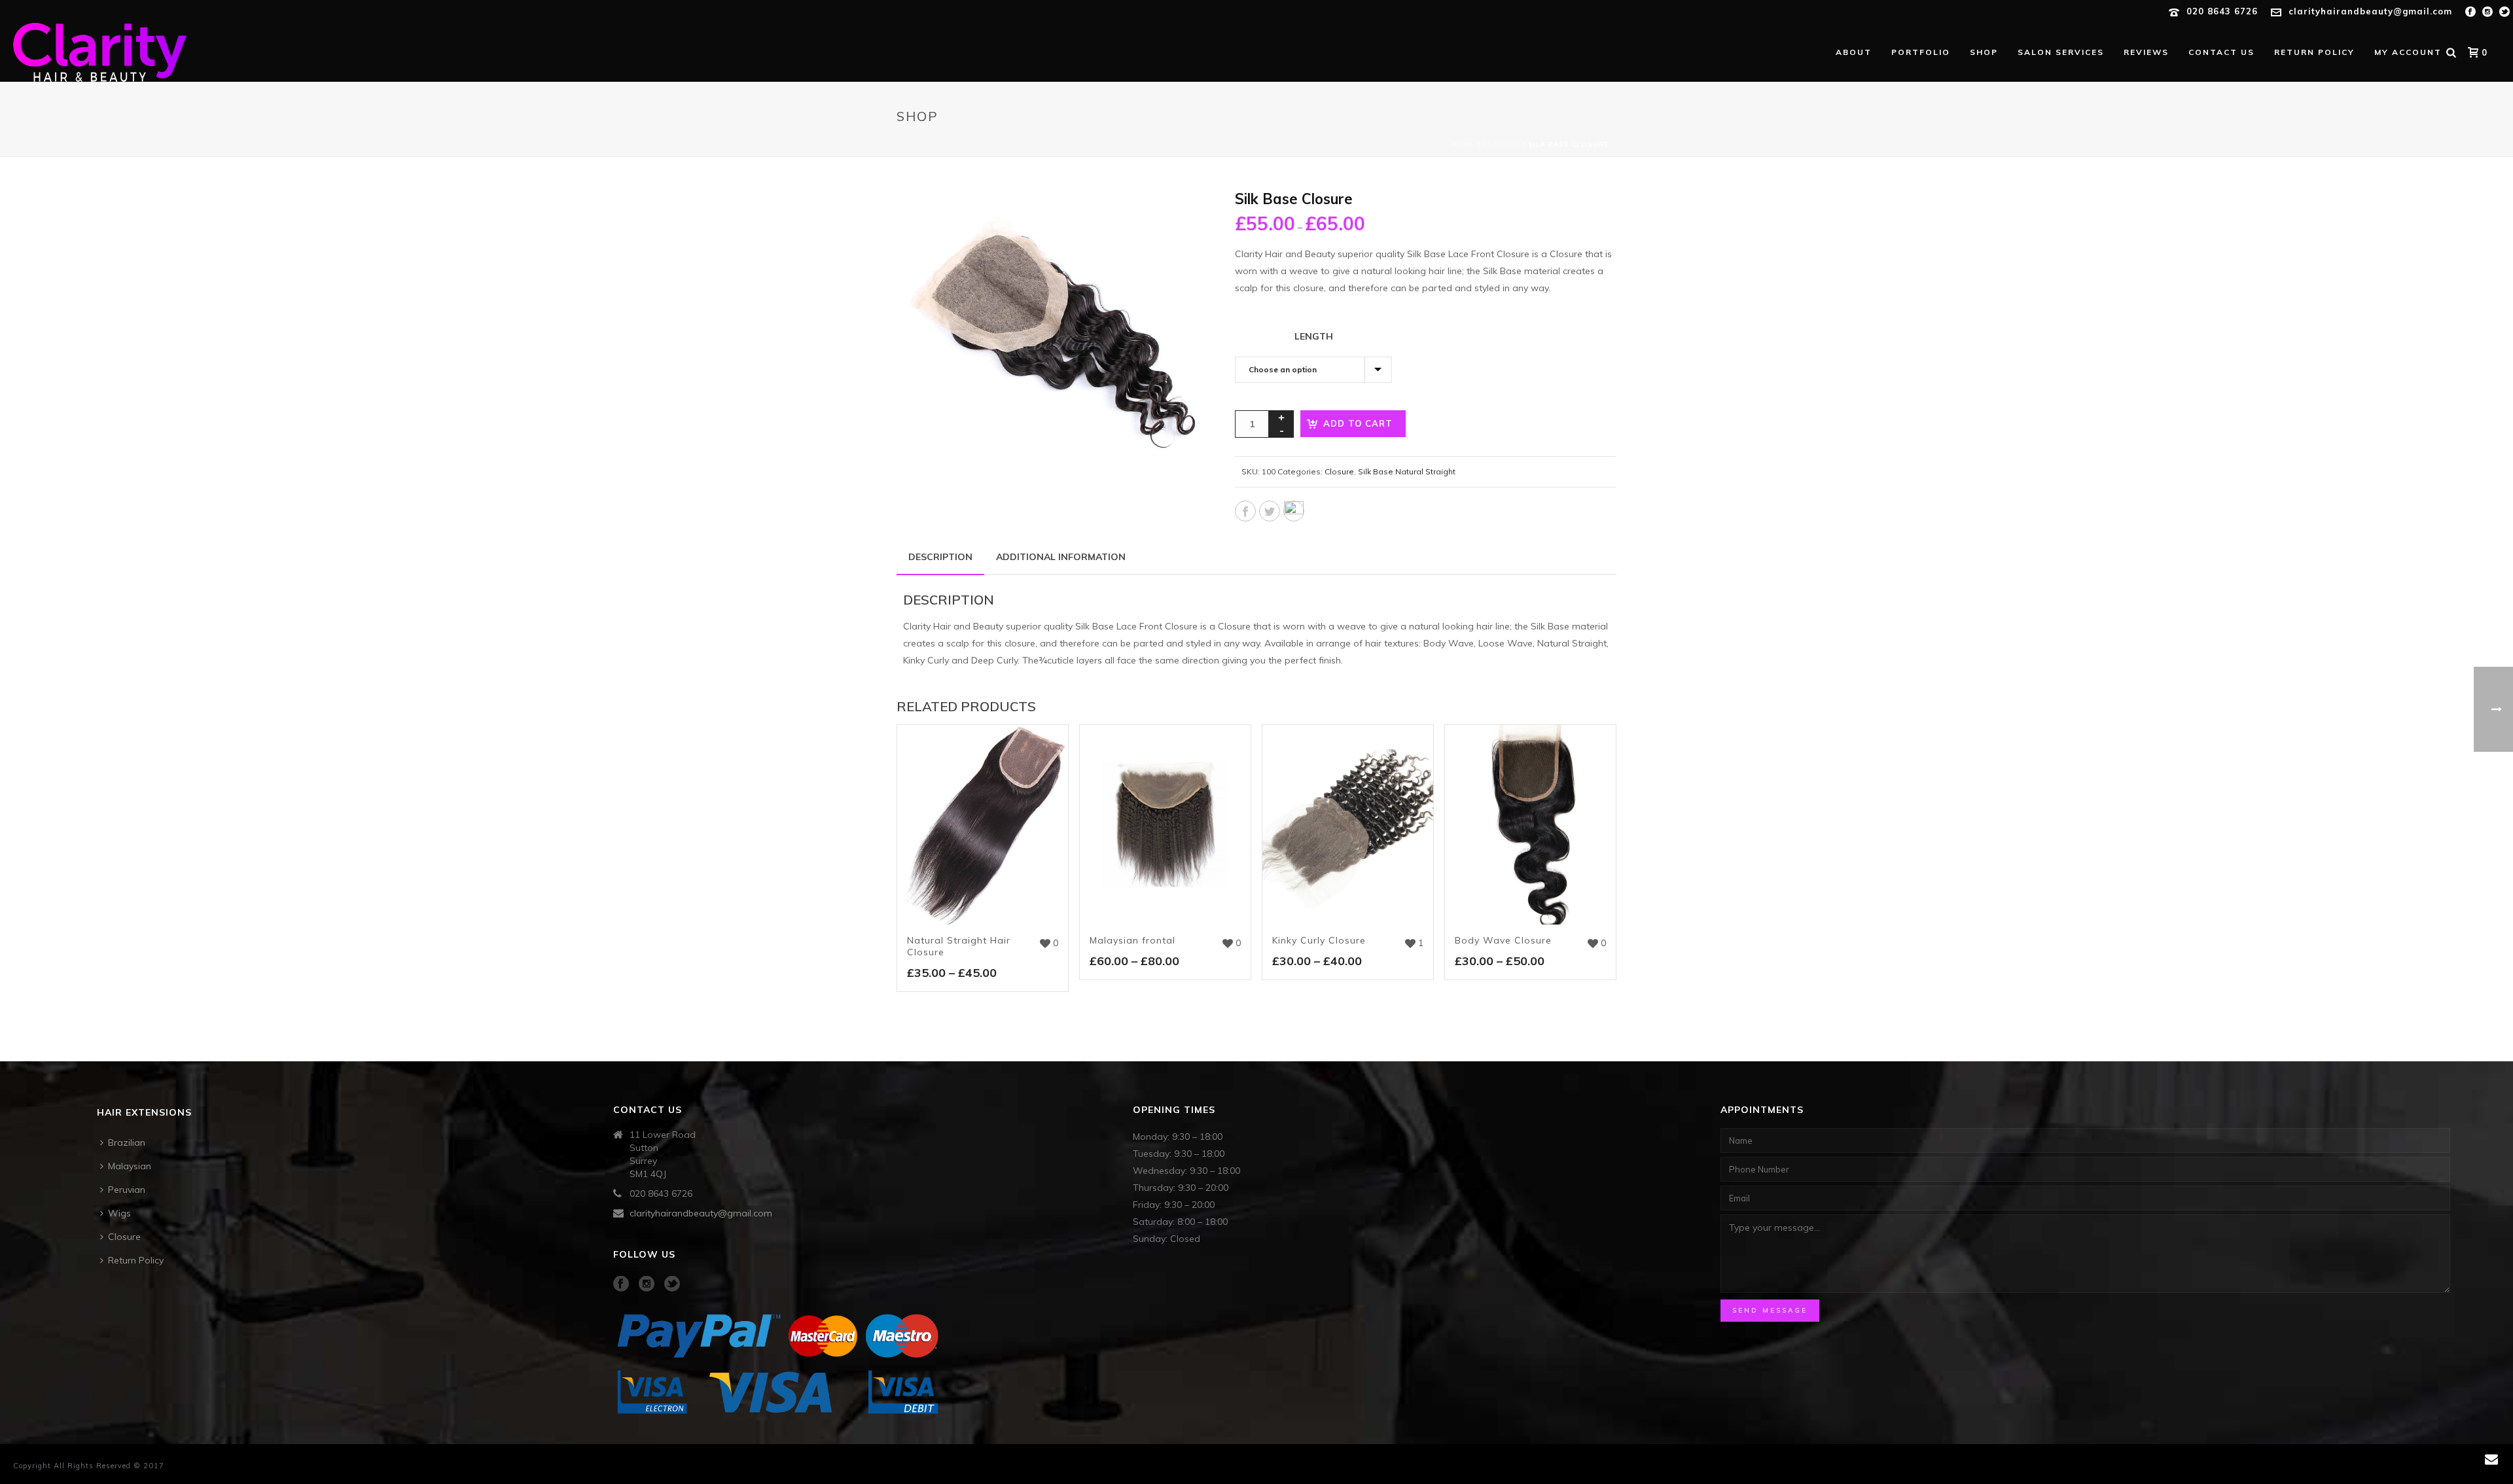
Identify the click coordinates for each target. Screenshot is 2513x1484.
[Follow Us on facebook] (621, 1284)
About (1854, 52)
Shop (1984, 52)
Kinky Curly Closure (1319, 940)
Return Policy (2314, 52)
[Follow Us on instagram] (647, 1284)
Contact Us (2221, 52)
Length (1314, 336)
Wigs (119, 1213)
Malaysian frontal (1132, 940)
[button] (1181, 215)
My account (2408, 52)
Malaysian (130, 1166)
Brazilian (127, 1142)
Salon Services (2061, 52)
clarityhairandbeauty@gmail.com (2370, 11)
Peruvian (127, 1190)
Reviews (2146, 52)
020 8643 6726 (2222, 11)
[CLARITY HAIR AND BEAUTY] (189, 52)
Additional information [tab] (1061, 557)
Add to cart (1358, 423)
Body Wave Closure (1503, 940)
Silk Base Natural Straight (1407, 471)
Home (1463, 144)
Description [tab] (940, 557)
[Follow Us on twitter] (672, 1284)
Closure (1502, 144)
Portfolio (1921, 52)
